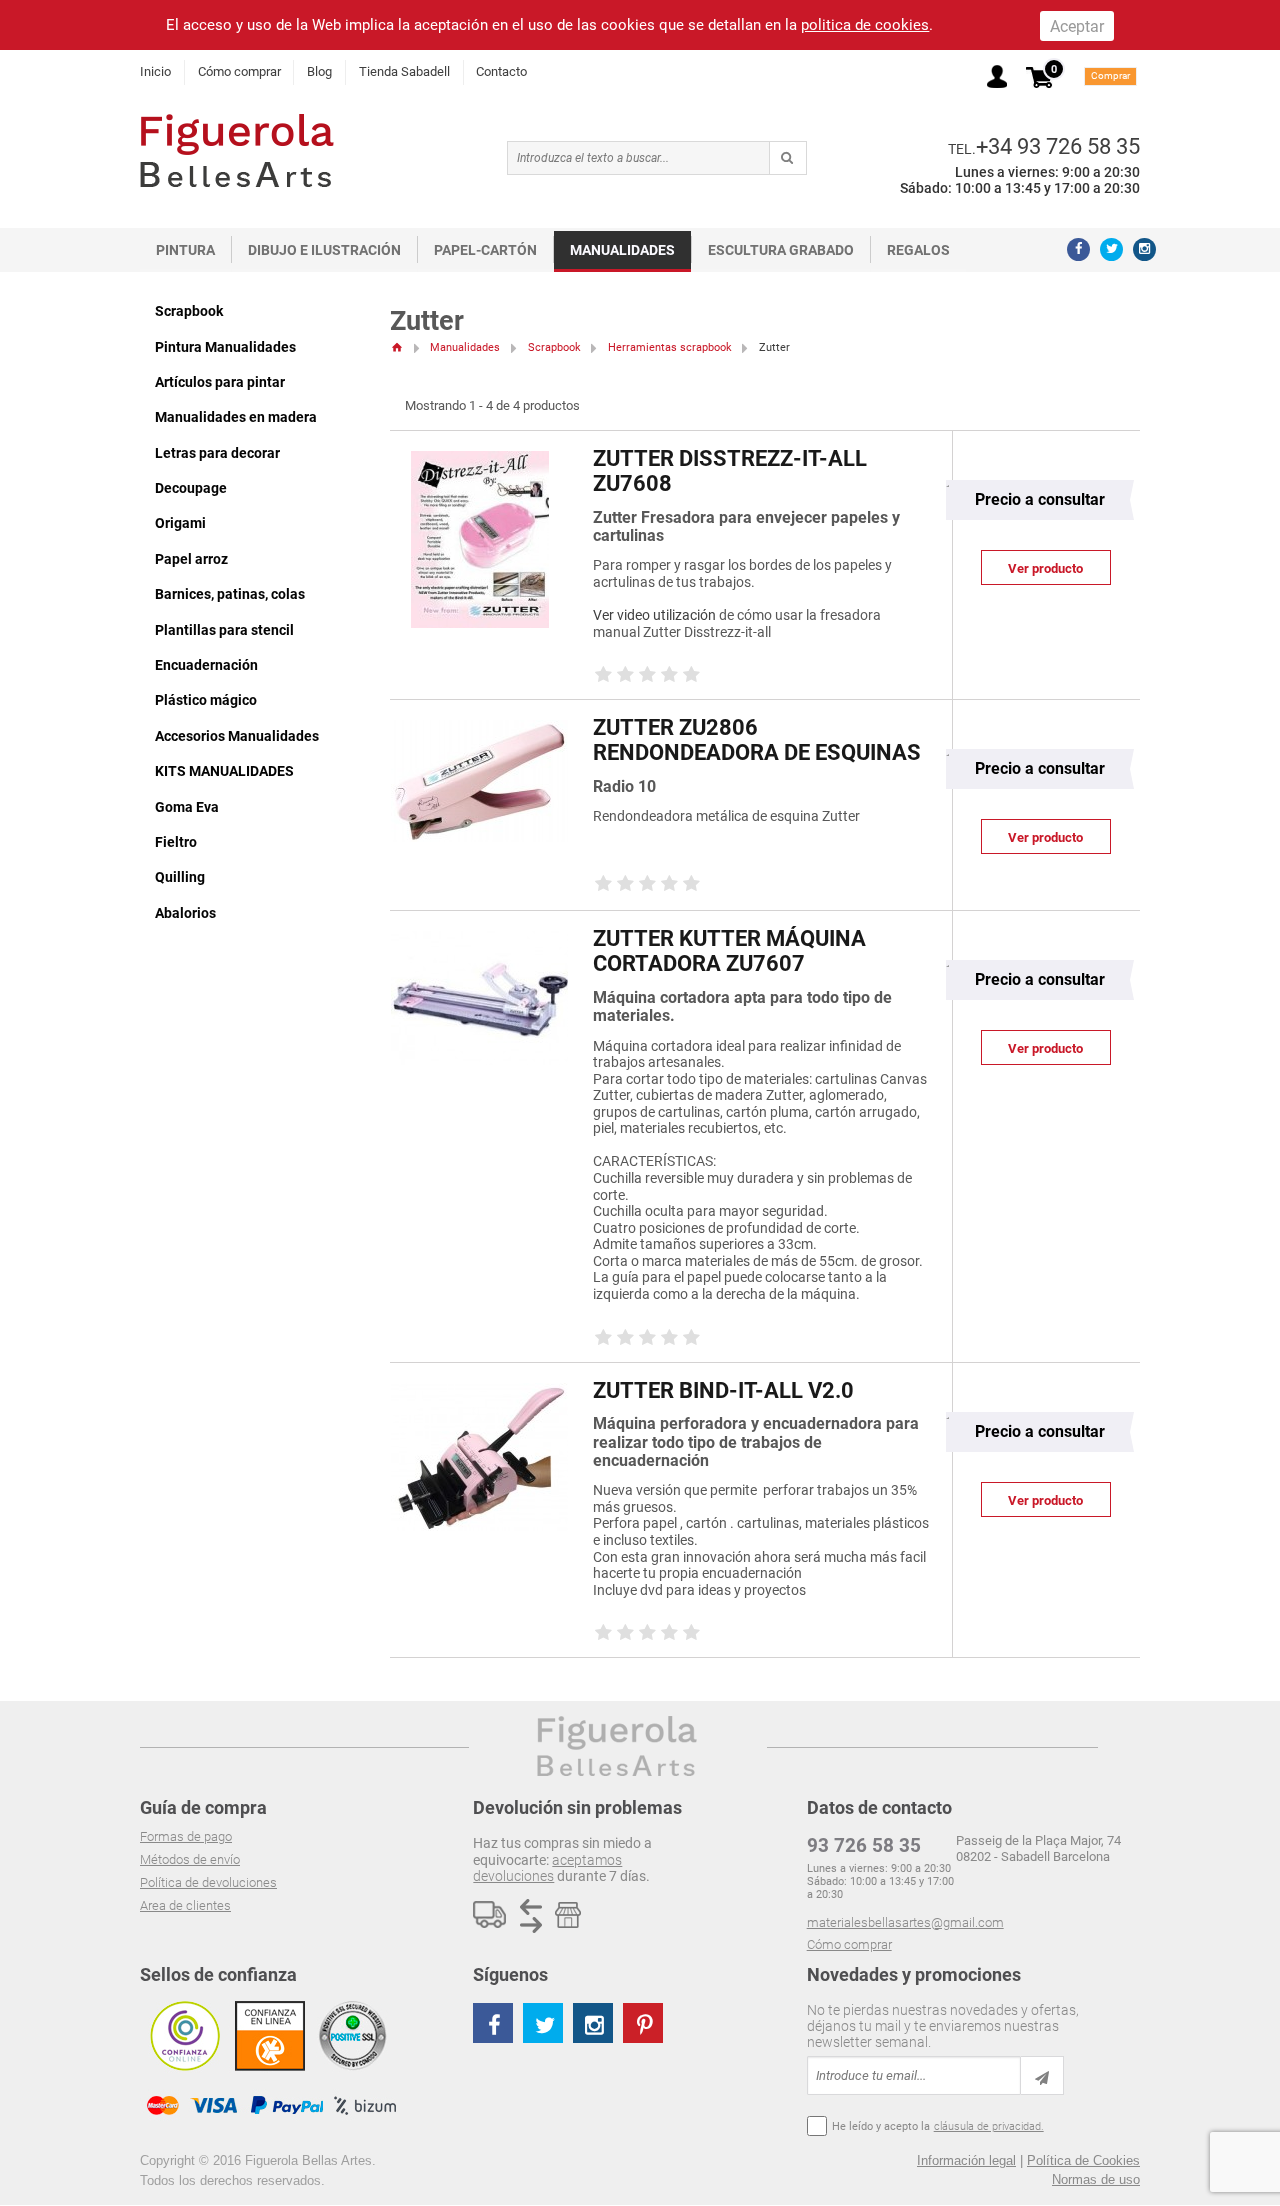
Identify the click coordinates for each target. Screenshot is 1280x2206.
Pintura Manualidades (225, 347)
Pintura (185, 250)
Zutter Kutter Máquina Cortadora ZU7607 (729, 951)
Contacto (501, 71)
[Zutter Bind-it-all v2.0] (479, 1392)
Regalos (918, 250)
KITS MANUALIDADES (224, 771)
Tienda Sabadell (404, 71)
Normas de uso (1096, 2179)
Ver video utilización (654, 615)
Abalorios (185, 913)
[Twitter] (1111, 249)
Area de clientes (185, 1905)
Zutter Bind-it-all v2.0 (723, 1390)
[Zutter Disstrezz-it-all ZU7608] (480, 460)
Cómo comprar (239, 71)
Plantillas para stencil (224, 630)
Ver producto (1045, 568)
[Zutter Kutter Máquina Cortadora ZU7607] (479, 940)
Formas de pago (186, 1836)
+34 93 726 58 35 (1058, 146)
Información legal (966, 2160)
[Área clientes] (997, 76)
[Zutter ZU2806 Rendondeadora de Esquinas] (479, 729)
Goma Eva (187, 807)
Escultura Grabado (781, 250)
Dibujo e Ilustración (324, 250)
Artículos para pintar (220, 382)
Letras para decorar (217, 453)
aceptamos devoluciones (547, 1868)
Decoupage (191, 488)
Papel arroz (191, 559)
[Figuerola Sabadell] (237, 150)
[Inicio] (396, 347)
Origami (180, 523)
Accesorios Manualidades (237, 736)
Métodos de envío (190, 1859)
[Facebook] (1078, 249)
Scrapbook (189, 311)
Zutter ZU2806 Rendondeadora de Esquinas (757, 740)
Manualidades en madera (236, 417)
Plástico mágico (206, 700)
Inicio (155, 71)
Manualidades (622, 250)
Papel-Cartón (485, 250)
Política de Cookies (1083, 2160)
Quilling (180, 877)
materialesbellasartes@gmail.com (905, 1922)
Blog (319, 71)
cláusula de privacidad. (989, 2126)
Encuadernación (206, 665)
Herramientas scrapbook (670, 347)
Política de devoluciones (208, 1882)
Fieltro (176, 842)
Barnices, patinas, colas (230, 594)
